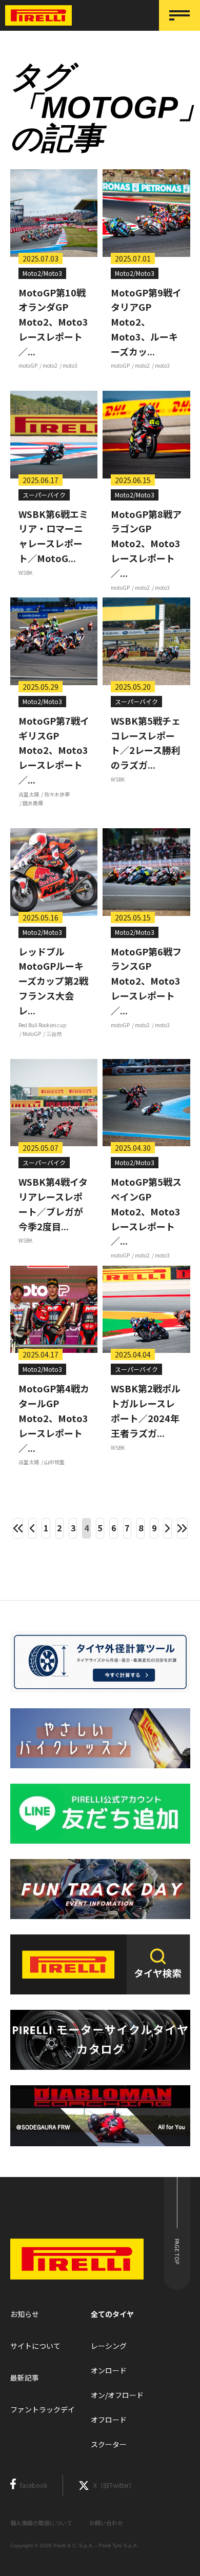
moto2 (50, 365)
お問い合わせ (106, 2523)
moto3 (70, 365)
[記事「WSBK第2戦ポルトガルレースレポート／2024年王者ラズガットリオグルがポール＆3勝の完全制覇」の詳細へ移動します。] (146, 1310)
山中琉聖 (54, 1462)
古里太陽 (29, 794)
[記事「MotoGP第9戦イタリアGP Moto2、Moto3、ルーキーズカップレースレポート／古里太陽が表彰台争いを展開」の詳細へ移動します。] (146, 213)
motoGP (28, 365)
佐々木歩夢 (57, 794)
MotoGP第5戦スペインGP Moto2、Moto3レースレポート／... (146, 1211)
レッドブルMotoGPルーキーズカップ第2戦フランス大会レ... (53, 981)
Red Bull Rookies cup (43, 1025)
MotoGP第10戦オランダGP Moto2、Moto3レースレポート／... (53, 322)
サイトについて (35, 2346)
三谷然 (54, 1034)
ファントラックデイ (43, 2409)
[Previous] (32, 1528)
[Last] (182, 1528)
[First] (18, 1528)
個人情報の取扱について (41, 2523)
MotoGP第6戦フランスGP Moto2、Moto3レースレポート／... (146, 981)
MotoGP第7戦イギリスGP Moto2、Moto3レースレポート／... (54, 750)
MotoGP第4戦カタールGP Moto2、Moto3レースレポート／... (54, 1418)
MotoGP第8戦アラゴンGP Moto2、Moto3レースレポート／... (146, 543)
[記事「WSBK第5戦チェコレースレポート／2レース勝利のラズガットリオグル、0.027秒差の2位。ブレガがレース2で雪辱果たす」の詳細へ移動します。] (146, 641)
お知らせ (25, 2314)
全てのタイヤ (112, 2314)
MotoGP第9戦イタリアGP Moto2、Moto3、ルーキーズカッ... (146, 322)
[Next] (168, 1528)
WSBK (25, 573)
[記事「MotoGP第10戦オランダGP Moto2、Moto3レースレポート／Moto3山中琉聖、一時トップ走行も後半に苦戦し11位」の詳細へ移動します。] (54, 213)
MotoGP (32, 1034)
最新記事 (25, 2378)
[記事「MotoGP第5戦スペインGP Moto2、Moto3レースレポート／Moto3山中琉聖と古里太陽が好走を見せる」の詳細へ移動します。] (146, 1103)
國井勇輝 (33, 803)
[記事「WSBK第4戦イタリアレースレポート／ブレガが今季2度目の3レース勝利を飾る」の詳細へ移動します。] (54, 1103)
